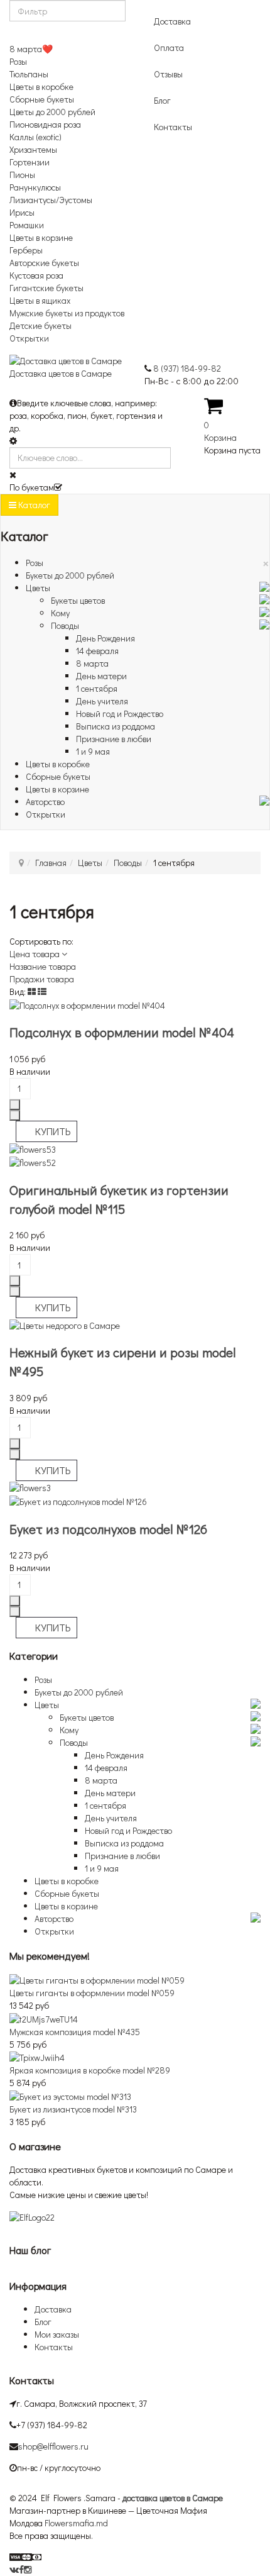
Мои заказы (57, 2334)
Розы (18, 61)
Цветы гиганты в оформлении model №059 (92, 1993)
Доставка (172, 21)
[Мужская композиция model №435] (44, 2018)
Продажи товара (42, 979)
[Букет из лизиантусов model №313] (70, 2095)
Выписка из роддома (116, 726)
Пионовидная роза (45, 124)
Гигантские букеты (46, 288)
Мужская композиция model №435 (75, 2032)
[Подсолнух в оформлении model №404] (87, 1004)
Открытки (29, 338)
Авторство (45, 802)
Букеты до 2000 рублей (70, 575)
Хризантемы (33, 149)
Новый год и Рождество (120, 713)
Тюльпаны (29, 74)
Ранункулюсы (35, 187)
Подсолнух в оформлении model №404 (122, 1032)
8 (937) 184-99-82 (187, 368)
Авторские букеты (44, 263)
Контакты (173, 127)
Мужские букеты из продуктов (67, 313)
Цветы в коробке (41, 86)
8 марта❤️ (31, 49)
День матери (101, 676)
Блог (162, 100)
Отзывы (168, 74)
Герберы (26, 250)
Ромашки (27, 225)
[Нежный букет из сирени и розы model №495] (65, 1324)
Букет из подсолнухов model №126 (108, 1529)
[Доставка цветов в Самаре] (32, 2216)
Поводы (65, 625)
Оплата (169, 47)
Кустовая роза (36, 275)
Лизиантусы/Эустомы (51, 200)
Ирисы (22, 212)
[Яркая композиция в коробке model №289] (37, 2057)
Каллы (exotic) (35, 137)
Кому (60, 613)
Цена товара (35, 954)
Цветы (38, 588)
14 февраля (97, 651)
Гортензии (30, 162)
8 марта (92, 663)
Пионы (22, 175)
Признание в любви (114, 739)
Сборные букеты (42, 99)
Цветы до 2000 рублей (52, 112)
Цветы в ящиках (40, 300)
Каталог (33, 505)
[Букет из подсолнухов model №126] (135, 1495)
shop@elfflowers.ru (53, 2446)
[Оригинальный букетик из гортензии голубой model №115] (135, 1156)
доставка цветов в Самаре (173, 2498)
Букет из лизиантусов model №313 (73, 2109)
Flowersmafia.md (76, 2523)
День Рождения (105, 638)
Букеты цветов (78, 600)
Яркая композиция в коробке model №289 (90, 2070)
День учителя (102, 701)
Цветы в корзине (41, 237)
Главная (51, 863)
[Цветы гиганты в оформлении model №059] (97, 1979)
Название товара (43, 966)
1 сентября (97, 688)
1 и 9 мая (93, 751)
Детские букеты (40, 325)
